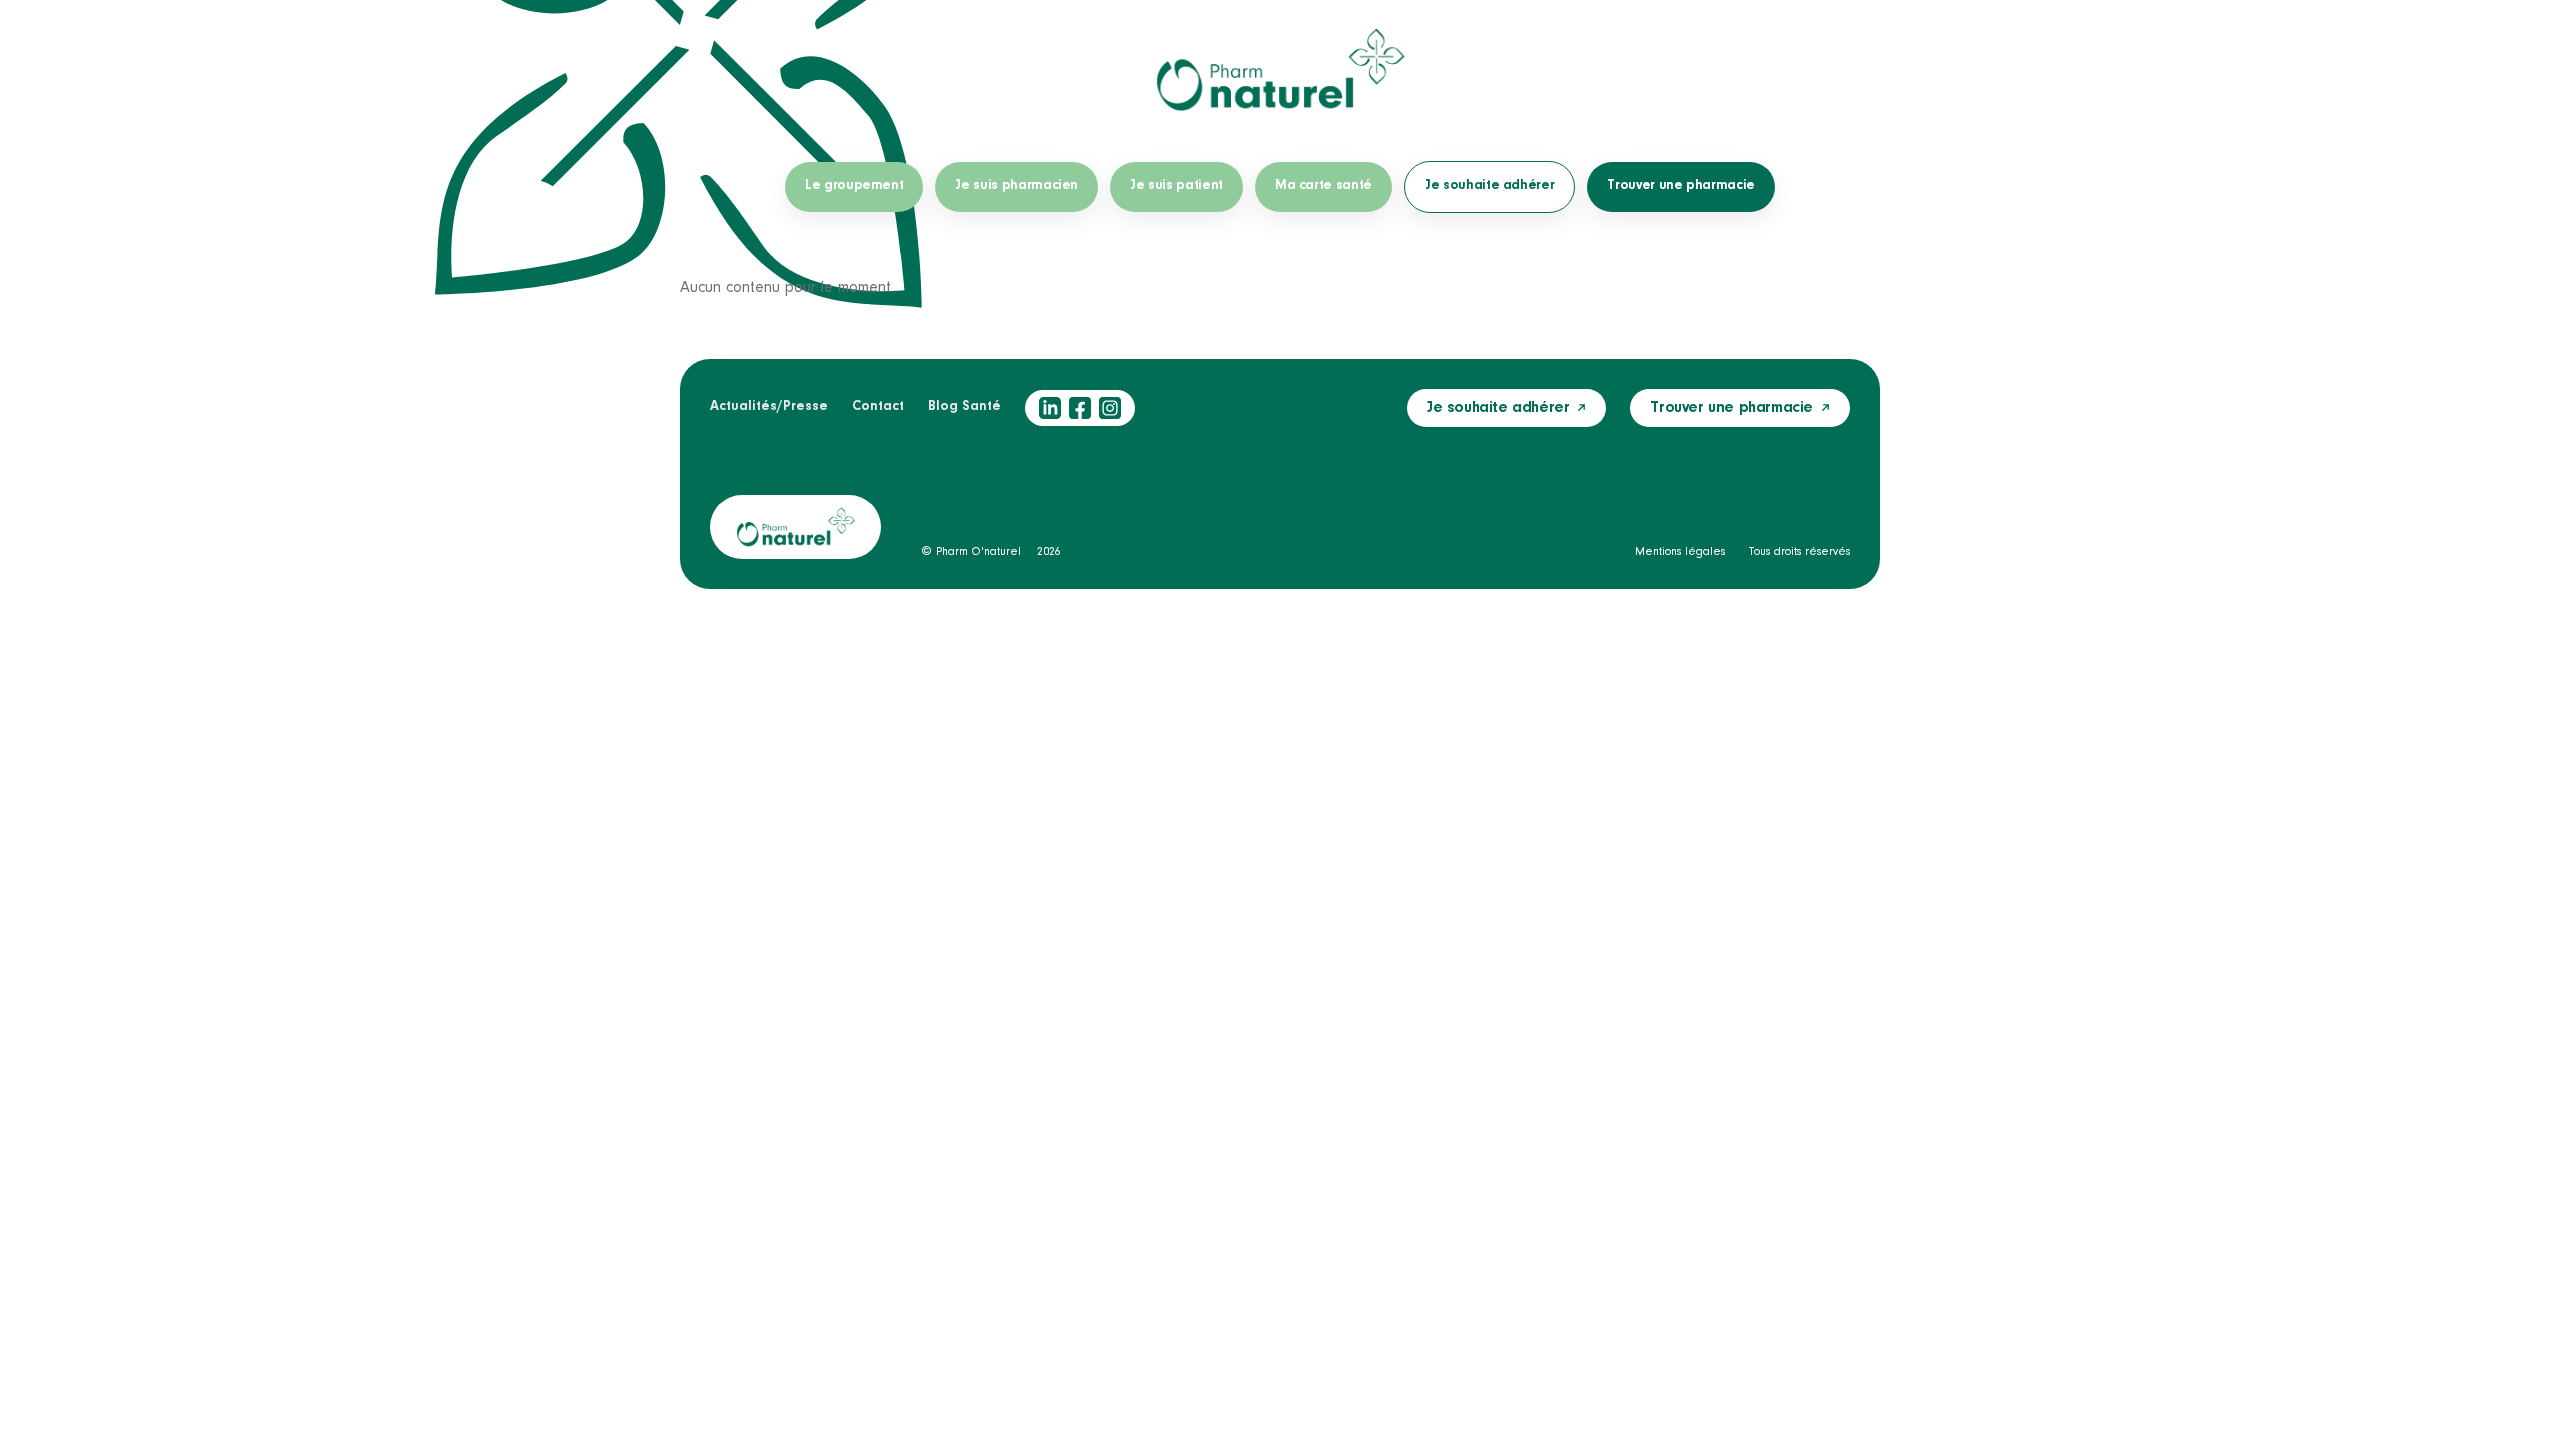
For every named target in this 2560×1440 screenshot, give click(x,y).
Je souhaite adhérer (1489, 186)
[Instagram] (1110, 408)
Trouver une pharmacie (1681, 186)
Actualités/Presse (769, 407)
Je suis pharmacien (1016, 186)
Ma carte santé (1323, 186)
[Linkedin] (1050, 408)
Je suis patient (1176, 186)
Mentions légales (1680, 552)
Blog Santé (964, 407)
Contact (878, 407)
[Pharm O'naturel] (1280, 70)
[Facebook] (1080, 408)
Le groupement (854, 186)
